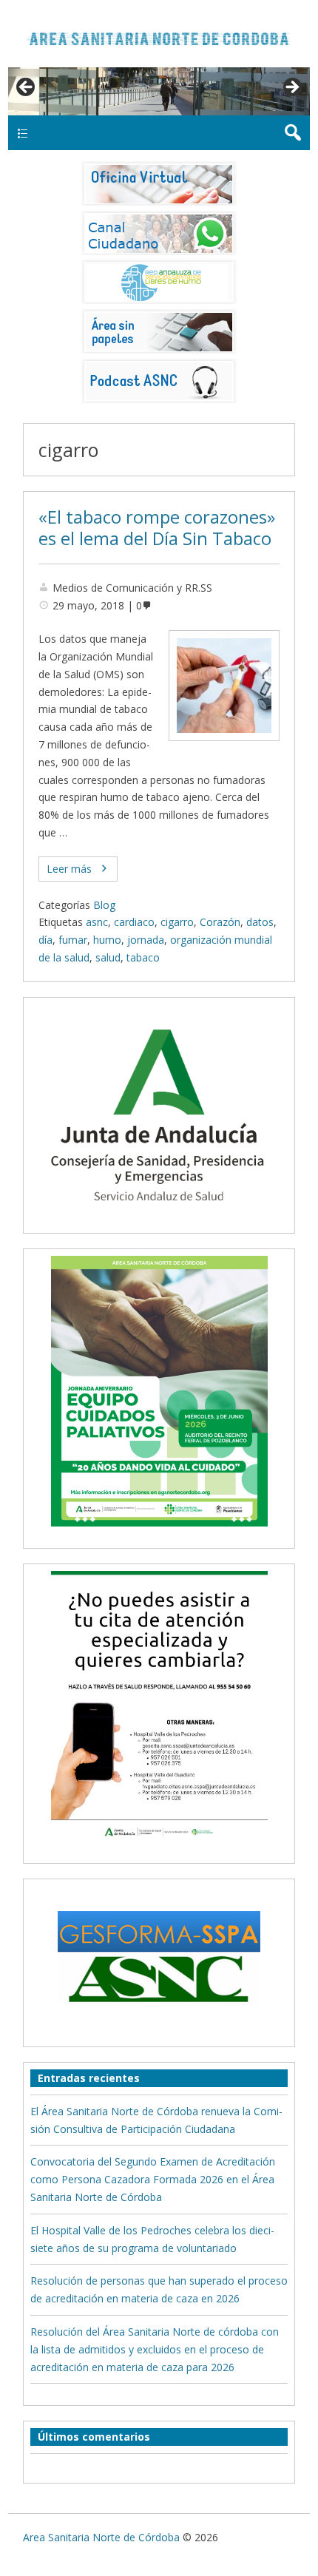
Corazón (220, 922)
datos (260, 922)
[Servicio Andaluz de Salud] (159, 1217)
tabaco (143, 957)
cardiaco (134, 922)
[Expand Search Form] (292, 133)
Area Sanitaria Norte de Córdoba (101, 2537)
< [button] (27, 88)
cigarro (177, 922)
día (45, 940)
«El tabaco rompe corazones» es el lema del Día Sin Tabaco (157, 528)
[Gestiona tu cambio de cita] (159, 1391)
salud (108, 957)
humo (107, 940)
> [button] (291, 88)
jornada (146, 940)
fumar (73, 940)
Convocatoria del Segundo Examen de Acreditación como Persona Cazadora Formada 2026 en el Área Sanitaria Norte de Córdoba (153, 2179)
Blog (104, 905)
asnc (97, 922)
